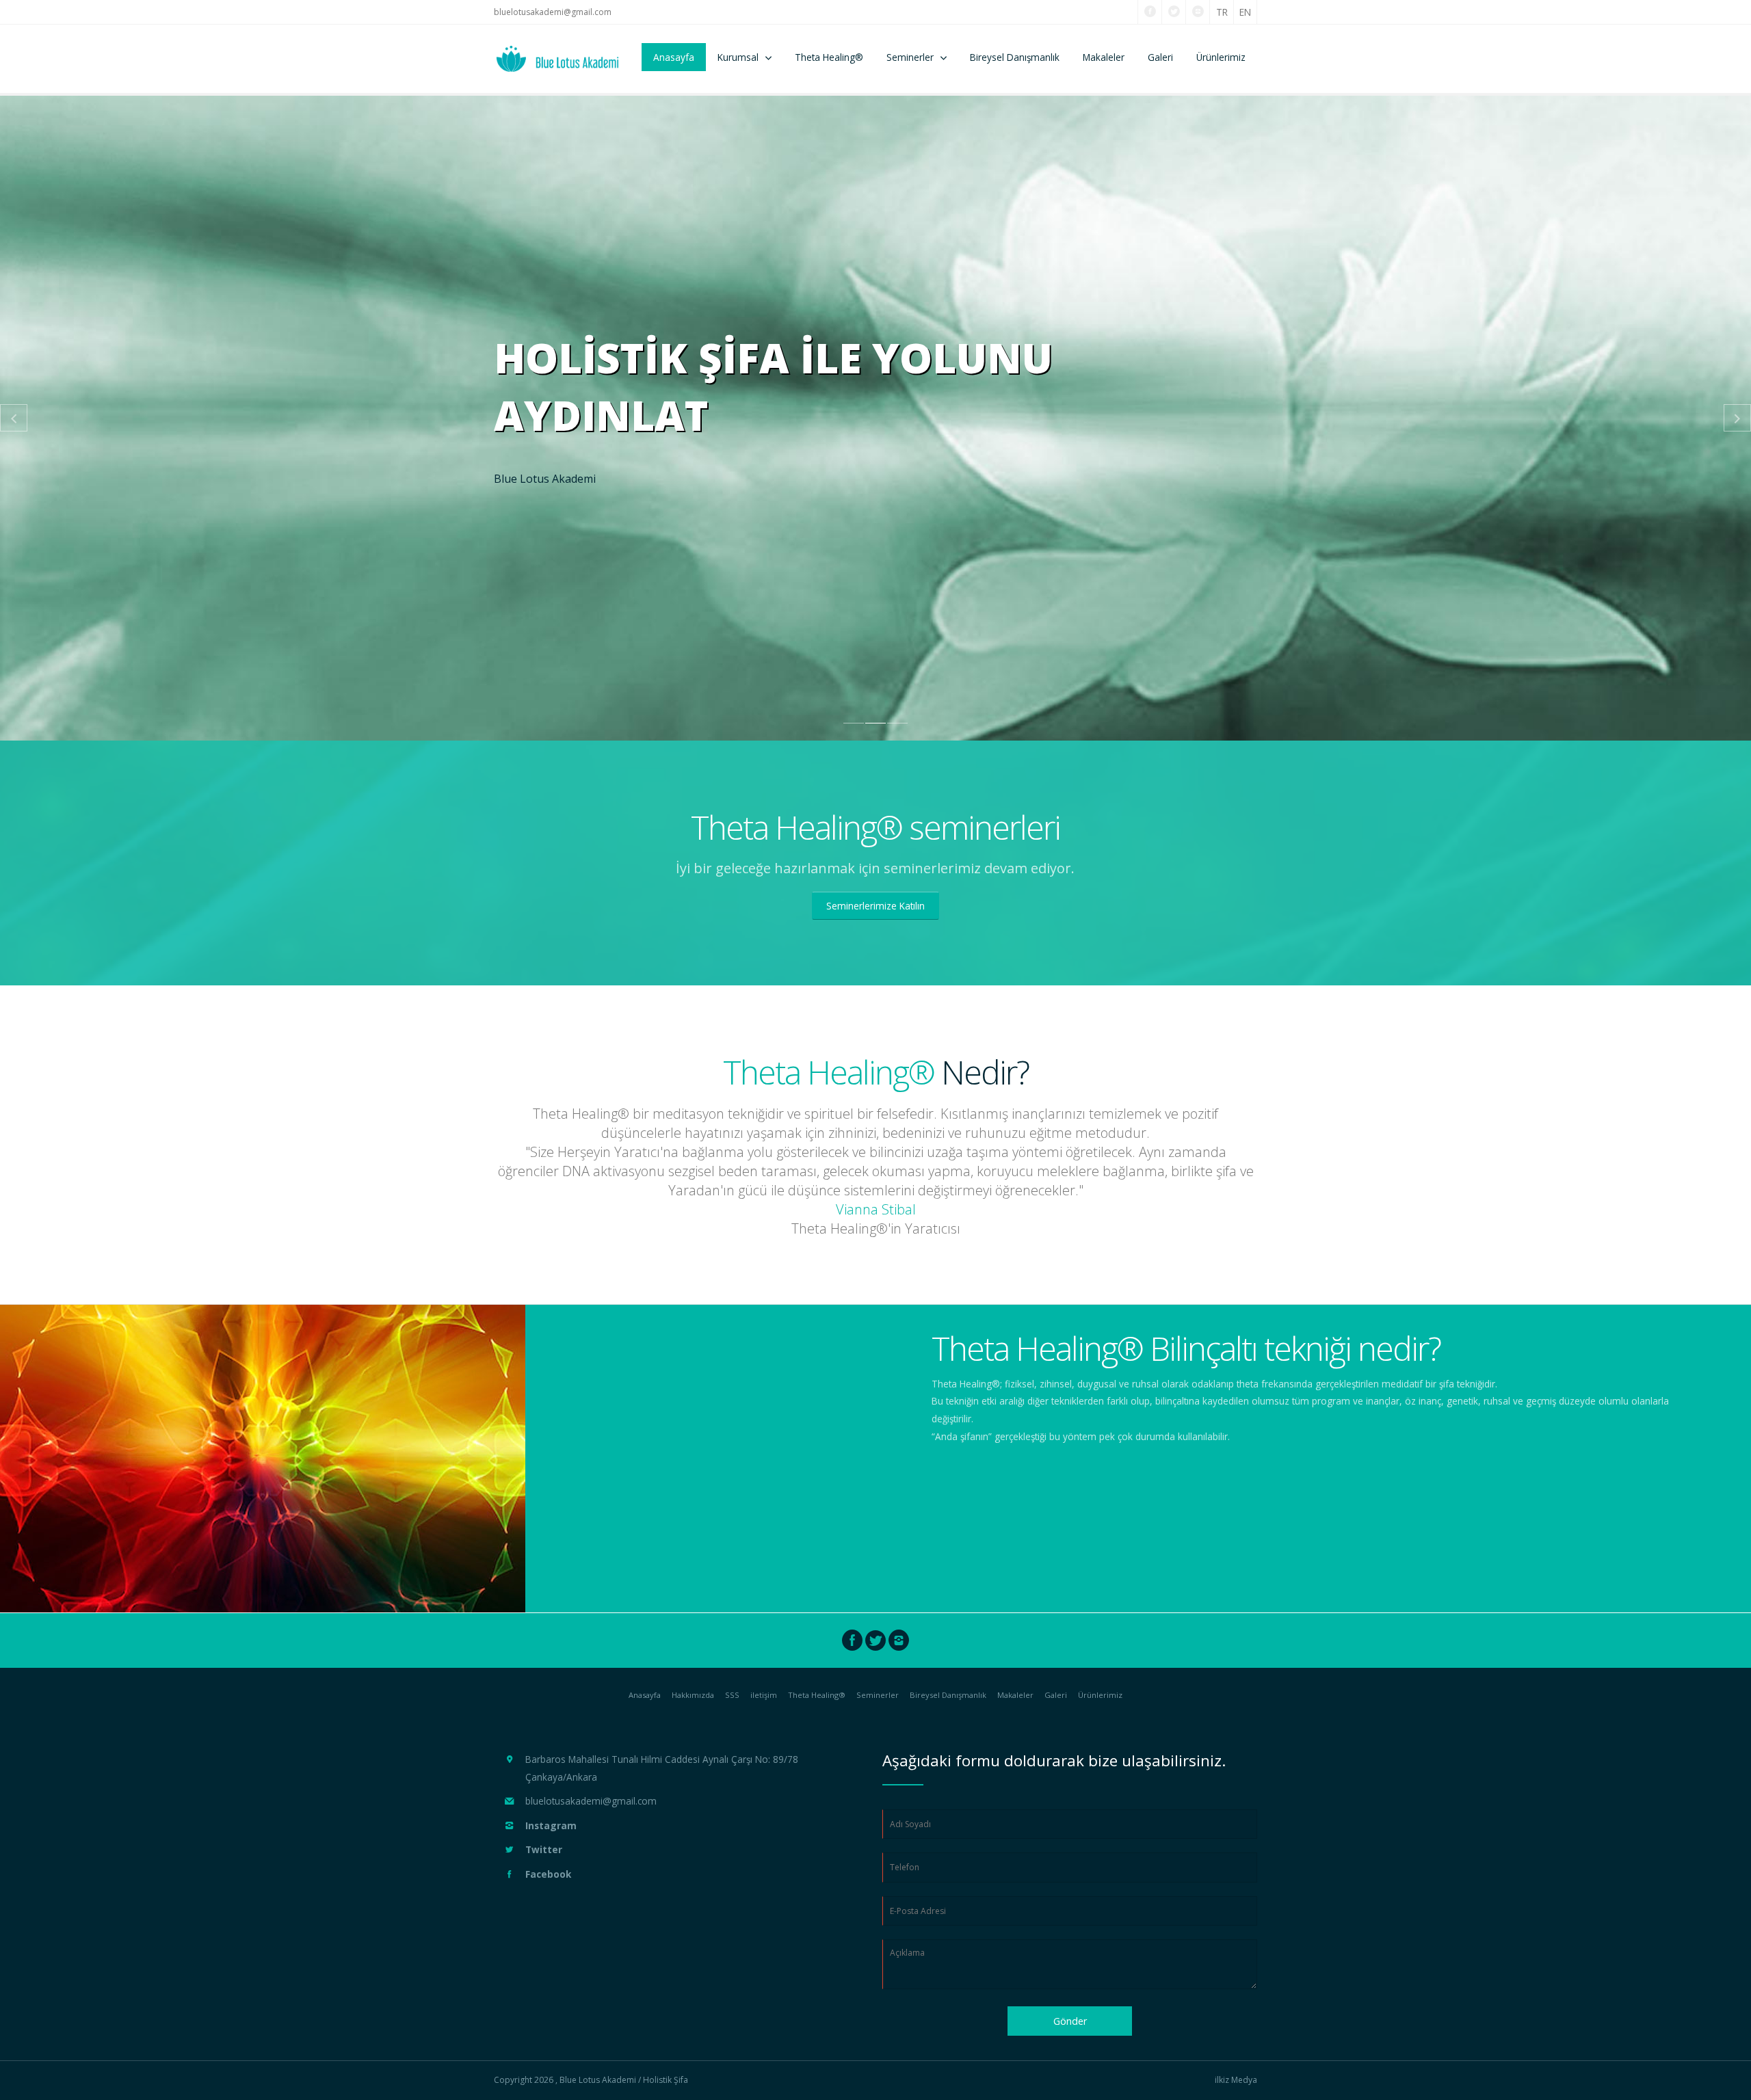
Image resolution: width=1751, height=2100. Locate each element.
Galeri (1160, 57)
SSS (732, 1695)
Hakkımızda (693, 1695)
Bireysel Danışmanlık (1015, 57)
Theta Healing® (829, 57)
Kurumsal (738, 57)
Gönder (1070, 2021)
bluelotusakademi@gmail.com (553, 12)
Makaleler (1104, 57)
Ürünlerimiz (1221, 57)
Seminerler (910, 57)
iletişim (764, 1695)
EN (1245, 12)
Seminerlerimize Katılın (875, 906)
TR (1222, 12)
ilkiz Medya (1236, 2080)
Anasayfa (674, 57)
